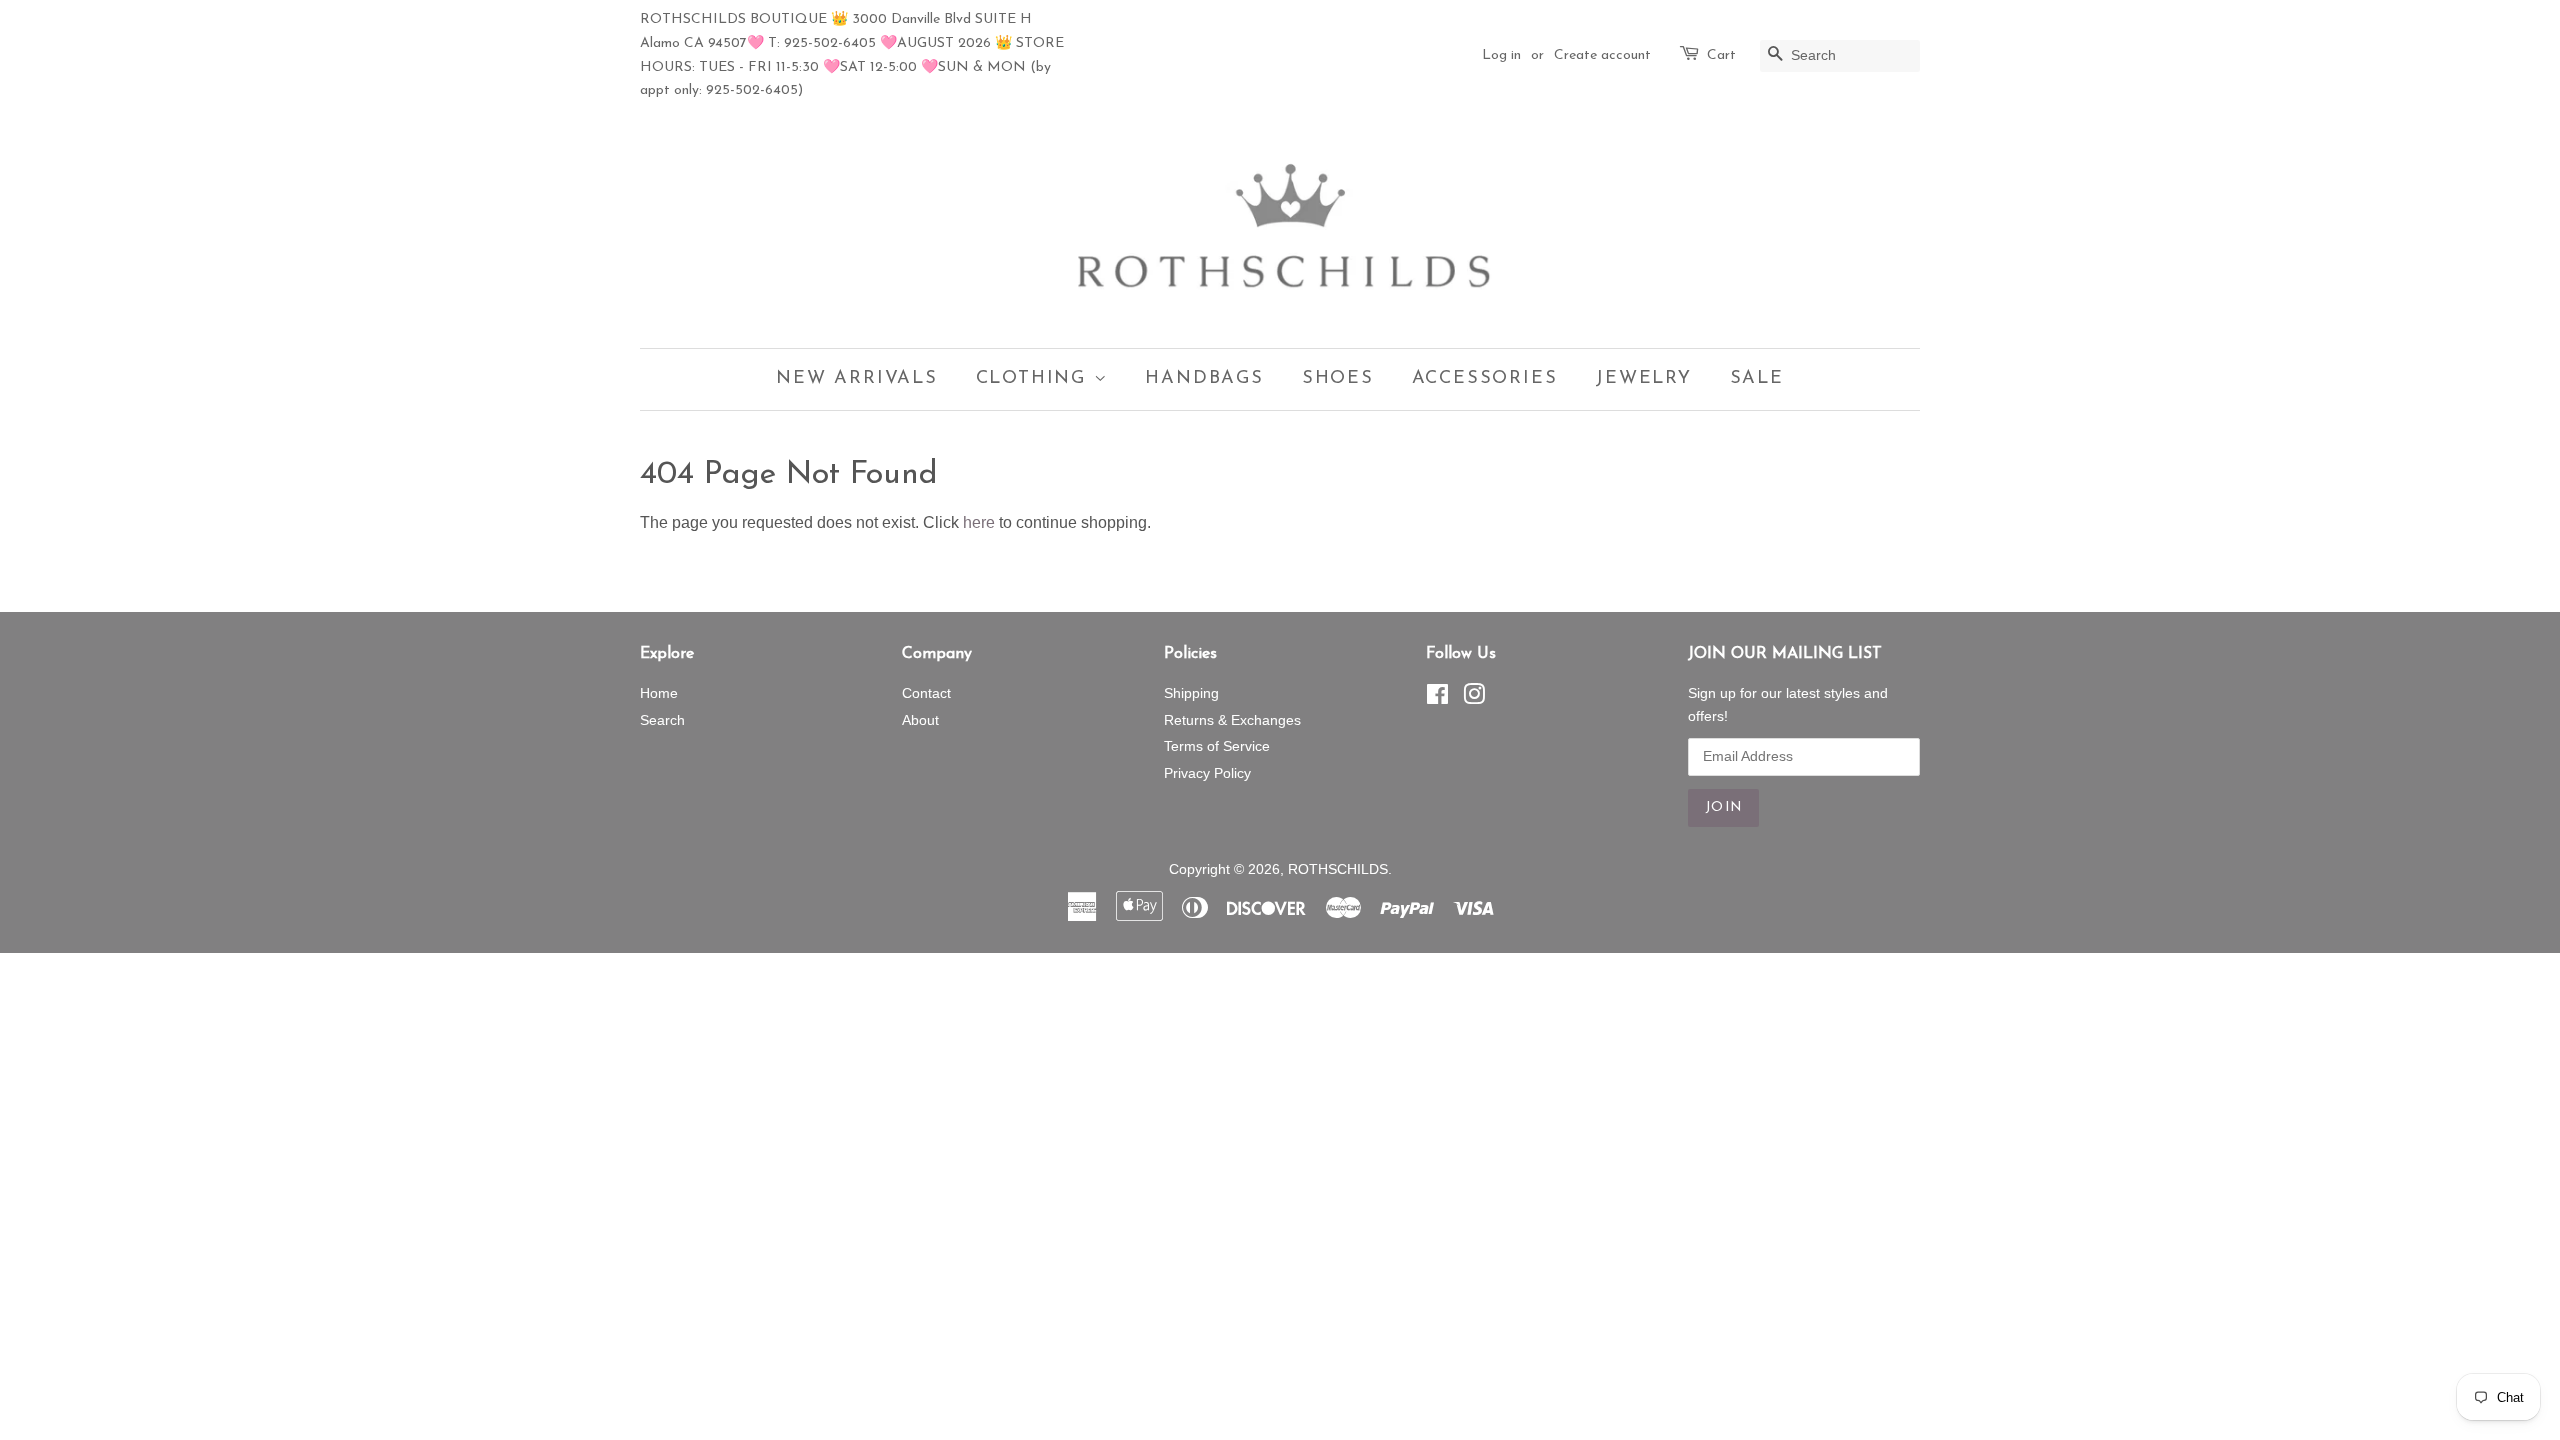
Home (659, 693)
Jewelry (1643, 379)
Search (662, 720)
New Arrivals (857, 379)
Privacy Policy (1207, 773)
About (920, 720)
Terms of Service (1217, 746)
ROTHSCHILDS (1338, 869)
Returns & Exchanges (1232, 720)
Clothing (1035, 379)
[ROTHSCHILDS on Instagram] (1474, 698)
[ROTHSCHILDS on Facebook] (1437, 698)
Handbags (1204, 379)
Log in (1501, 55)
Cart (1721, 55)
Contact (926, 693)
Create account (1602, 55)
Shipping (1191, 693)
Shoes (1338, 379)
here (979, 522)
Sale (1757, 379)
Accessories (1485, 379)
